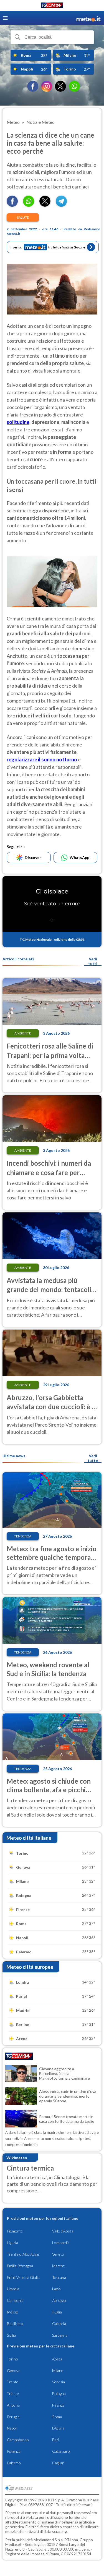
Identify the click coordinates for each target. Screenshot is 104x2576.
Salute (23, 217)
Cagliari (58, 2463)
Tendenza (23, 1536)
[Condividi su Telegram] (61, 205)
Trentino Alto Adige (23, 2254)
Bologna (59, 2393)
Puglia (57, 2312)
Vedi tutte (93, 1458)
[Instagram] (47, 86)
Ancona (13, 2405)
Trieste (13, 2393)
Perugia (13, 2417)
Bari (56, 2440)
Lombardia (61, 2243)
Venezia (59, 2382)
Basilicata (15, 2324)
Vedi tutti (93, 961)
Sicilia (11, 2335)
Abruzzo (59, 2300)
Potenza (14, 2451)
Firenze (58, 2405)
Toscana (59, 2277)
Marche (59, 2266)
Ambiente (23, 1033)
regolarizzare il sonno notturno (42, 759)
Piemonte (15, 2231)
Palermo (14, 2463)
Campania (15, 2300)
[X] (60, 86)
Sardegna (60, 2335)
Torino (12, 2359)
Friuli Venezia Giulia (23, 2277)
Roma (57, 2417)
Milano (58, 2371)
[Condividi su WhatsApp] (29, 205)
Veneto (58, 2254)
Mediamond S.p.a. (49, 2540)
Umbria (13, 2289)
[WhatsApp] (74, 86)
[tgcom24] (52, 6)
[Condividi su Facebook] (12, 205)
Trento (13, 2382)
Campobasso (18, 2440)
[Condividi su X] (45, 205)
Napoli (12, 2428)
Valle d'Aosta (63, 2231)
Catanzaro (61, 2451)
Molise (12, 2312)
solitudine (18, 422)
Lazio (56, 2289)
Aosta (57, 2359)
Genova (14, 2371)
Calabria (59, 2324)
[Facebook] (33, 86)
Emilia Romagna (20, 2266)
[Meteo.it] (88, 18)
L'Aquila (58, 2428)
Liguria (12, 2243)
